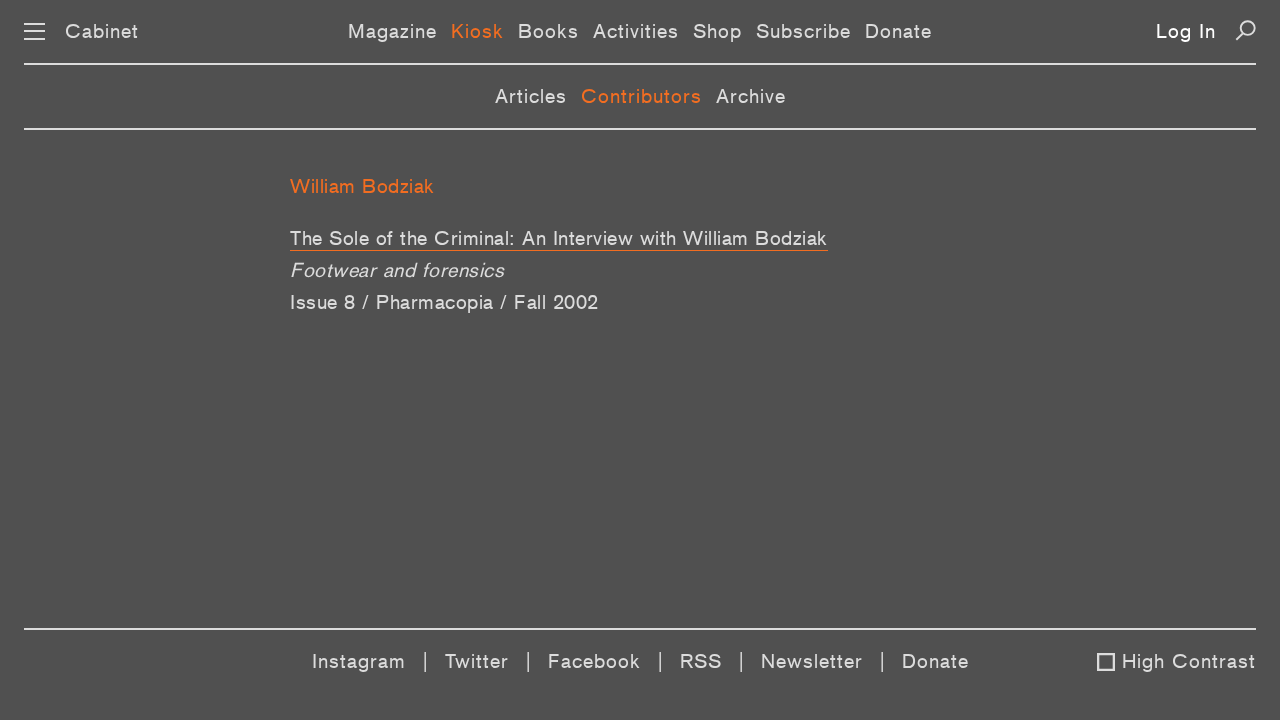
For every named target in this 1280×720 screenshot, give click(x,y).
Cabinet (102, 31)
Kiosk (477, 31)
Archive (751, 96)
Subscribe (803, 31)
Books (548, 31)
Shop (717, 31)
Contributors (641, 96)
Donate (898, 31)
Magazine (392, 31)
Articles (531, 96)
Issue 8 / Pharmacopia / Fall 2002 (444, 302)
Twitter (477, 661)
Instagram (359, 661)
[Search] (1245, 30)
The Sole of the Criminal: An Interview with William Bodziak (559, 238)
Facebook (594, 661)
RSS (701, 661)
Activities (636, 31)
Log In (1186, 31)
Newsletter (812, 661)
